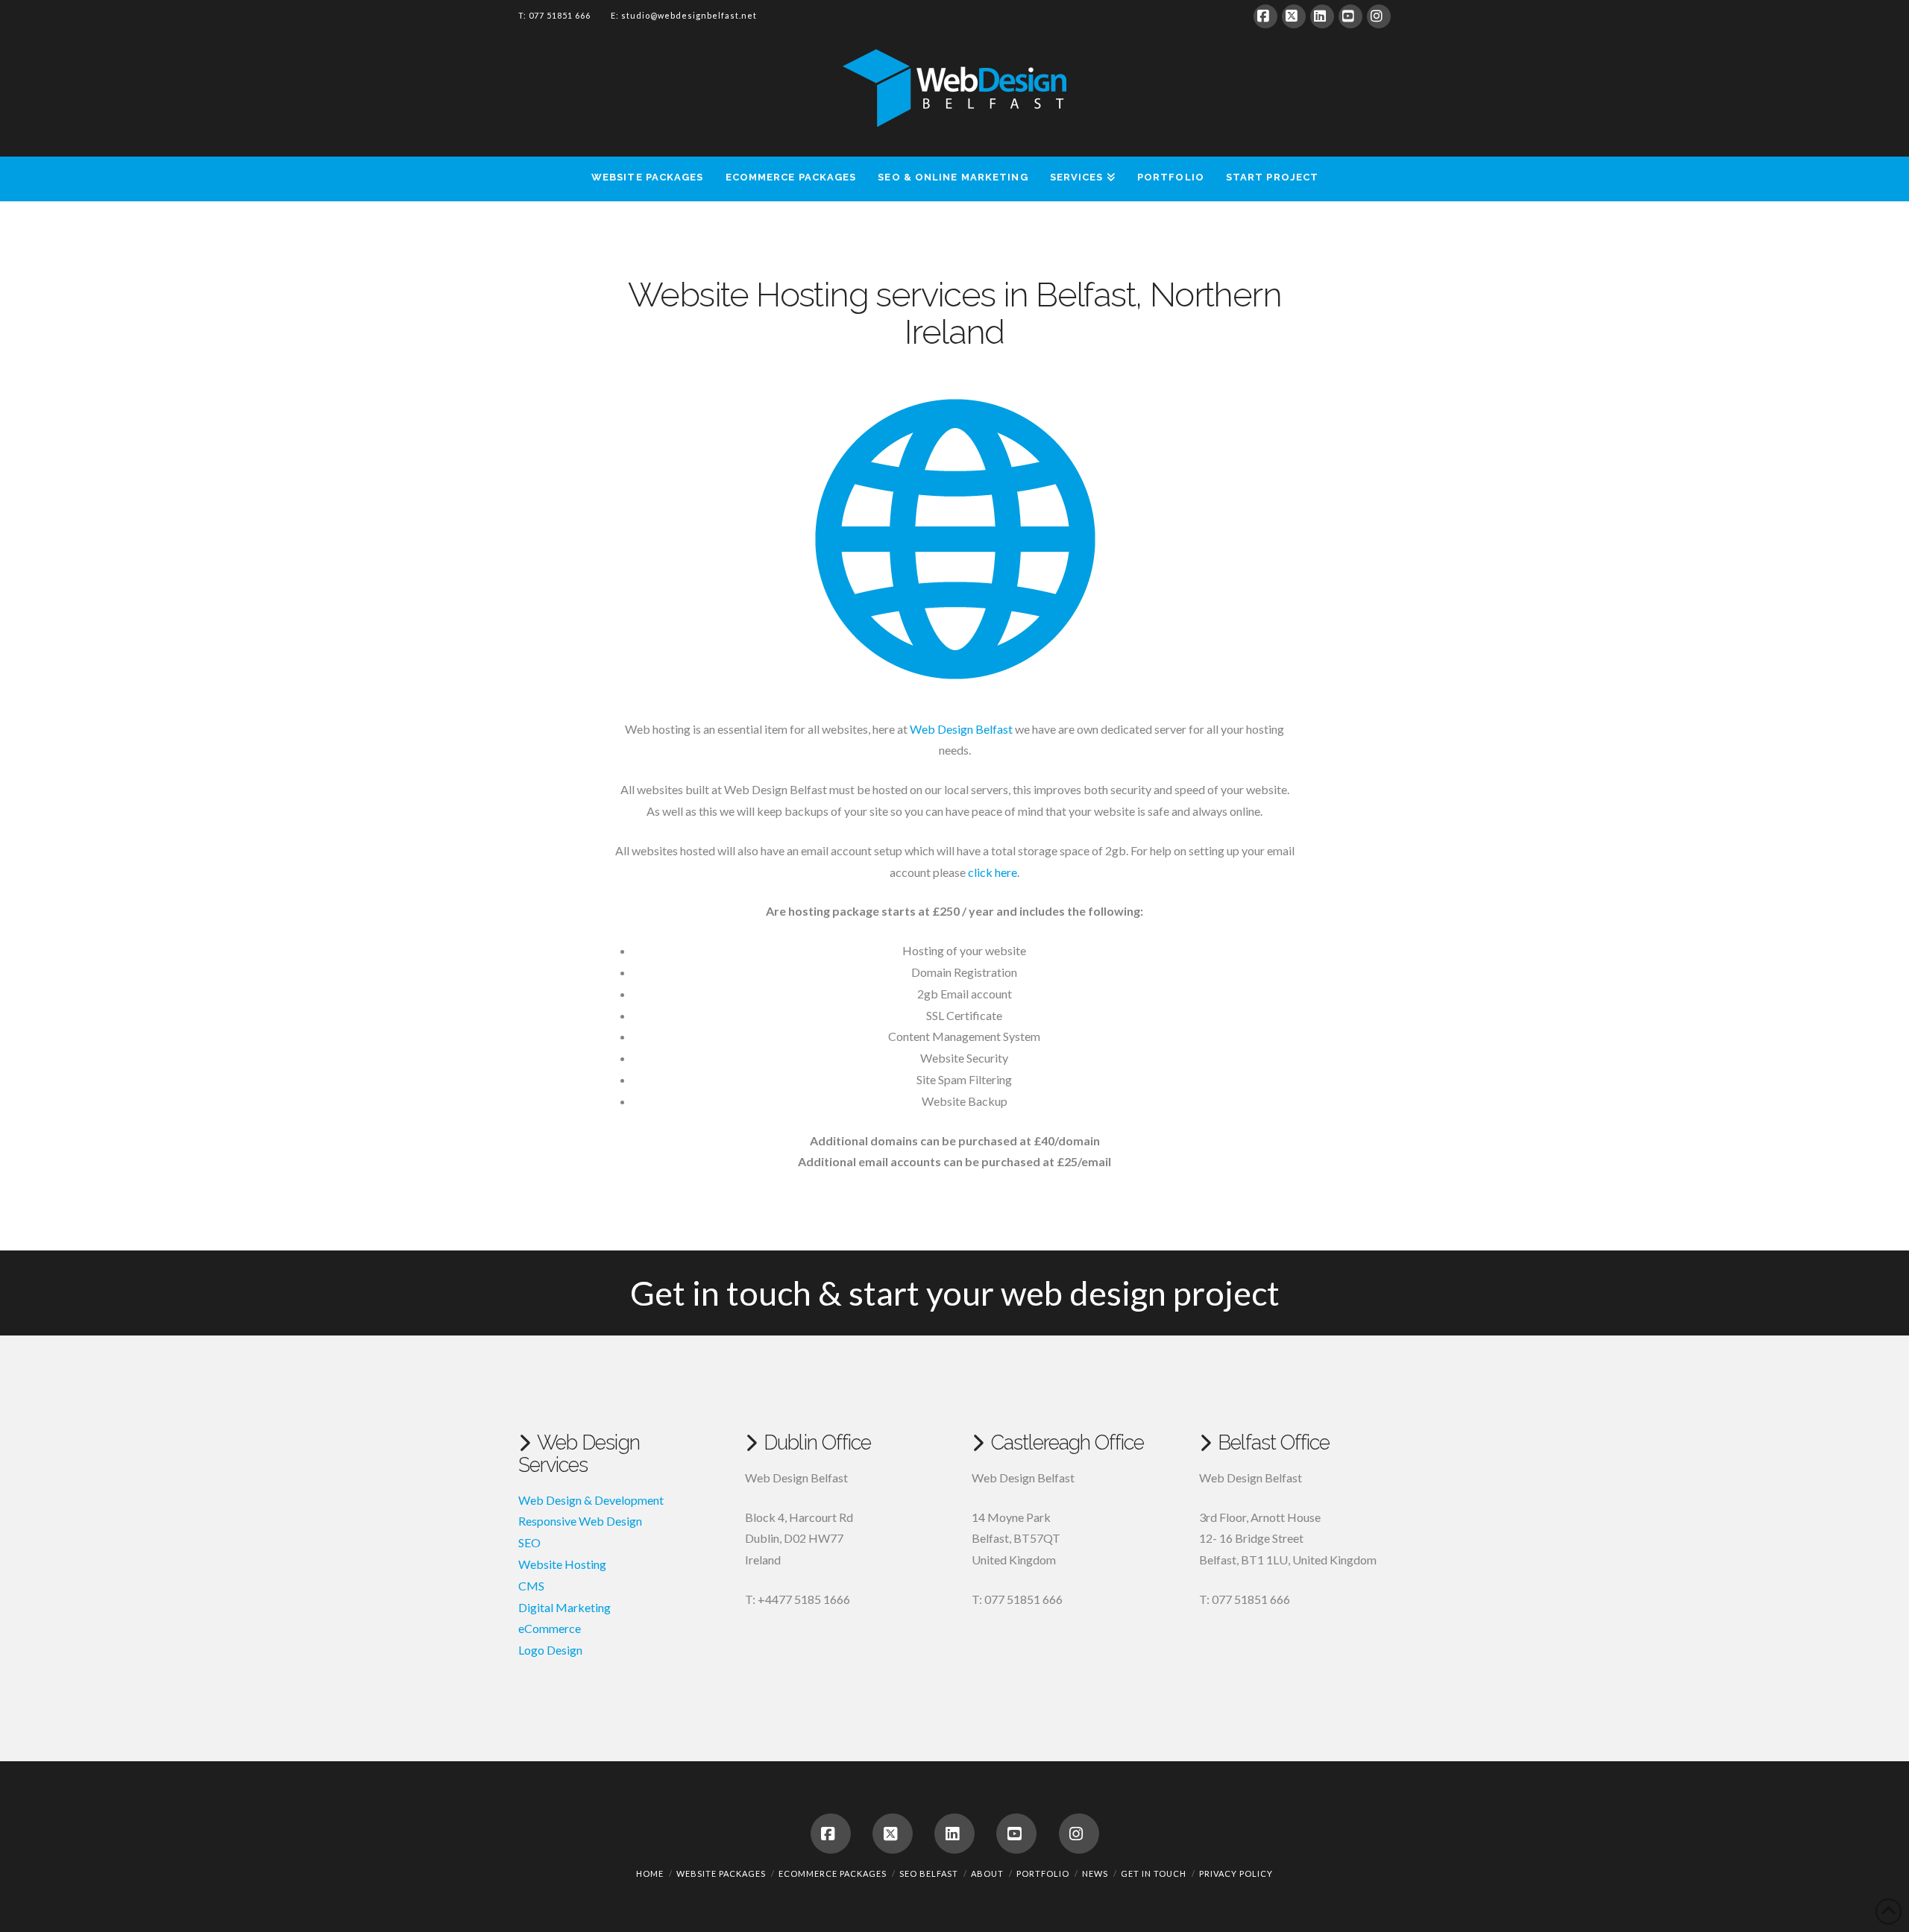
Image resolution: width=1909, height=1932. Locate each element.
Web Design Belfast (961, 729)
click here (993, 872)
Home (650, 1873)
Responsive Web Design (580, 1521)
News (1095, 1873)
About (987, 1873)
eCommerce (550, 1628)
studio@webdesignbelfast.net (689, 15)
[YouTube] (1350, 16)
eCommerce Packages (833, 1873)
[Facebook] (1265, 16)
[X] (1294, 16)
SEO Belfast (929, 1873)
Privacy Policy (1236, 1873)
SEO (529, 1542)
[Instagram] (1379, 16)
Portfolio (1043, 1873)
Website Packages (721, 1873)
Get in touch (1154, 1873)
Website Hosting (562, 1564)
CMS (531, 1586)
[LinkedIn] (1322, 16)
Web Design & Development (591, 1500)
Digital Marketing (564, 1607)
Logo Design (550, 1650)
